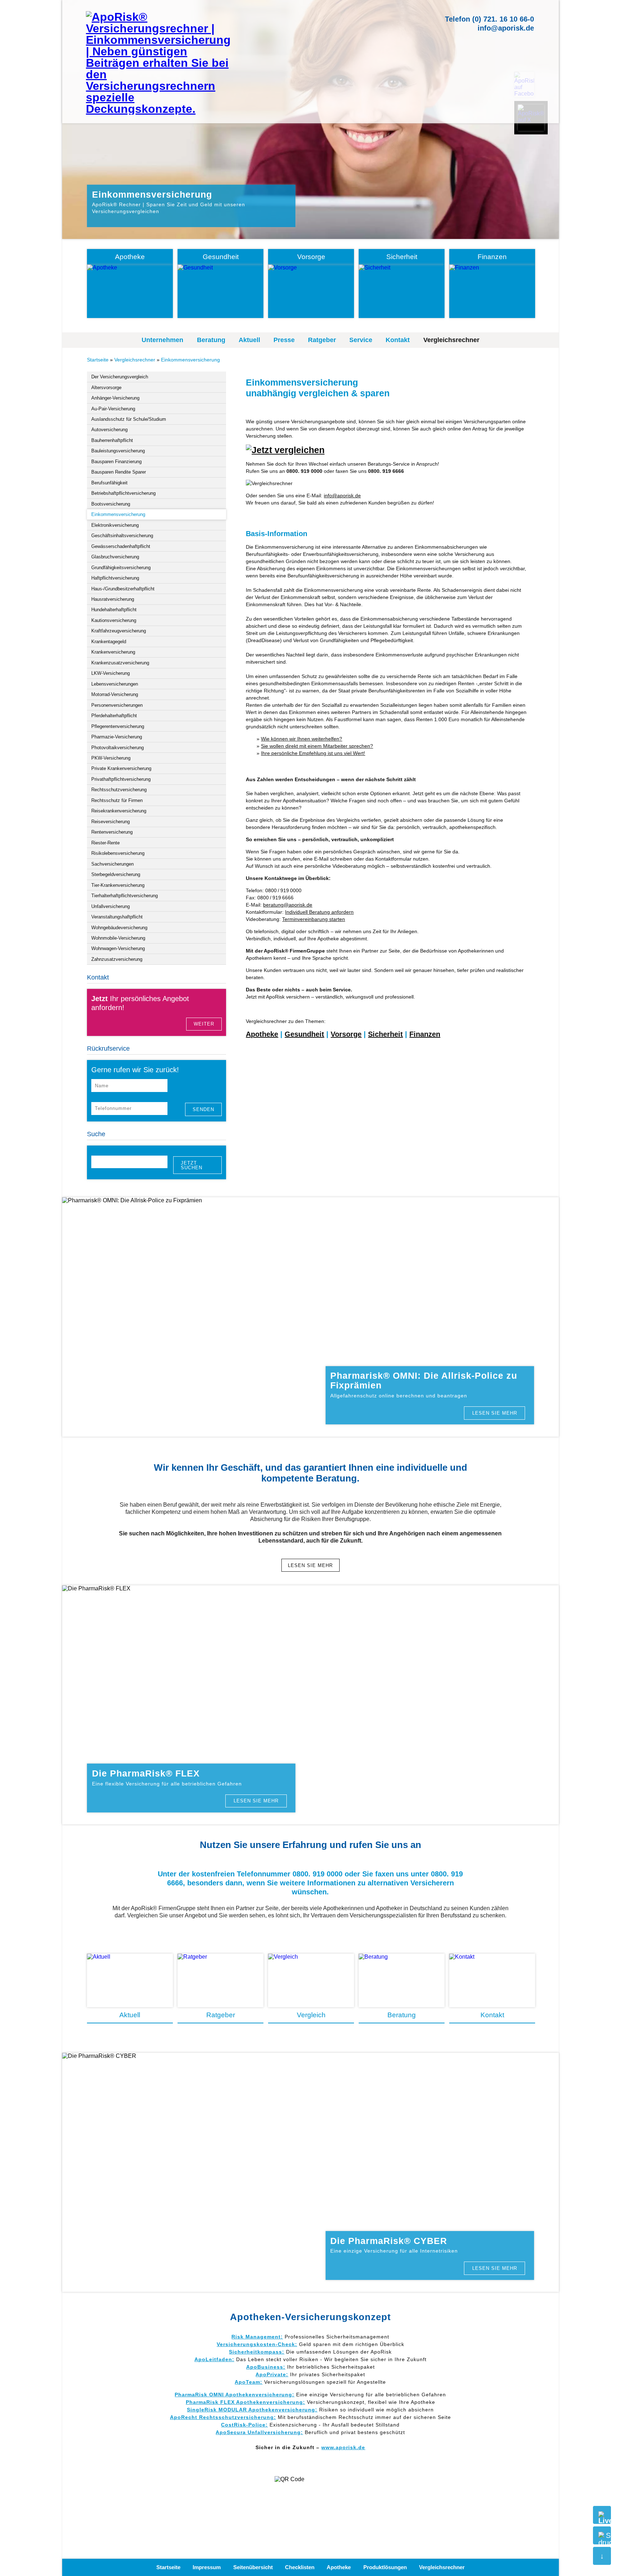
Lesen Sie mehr (495, 1413)
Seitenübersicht (253, 2567)
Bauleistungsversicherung (118, 451)
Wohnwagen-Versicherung (118, 948)
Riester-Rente (105, 843)
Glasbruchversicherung (115, 557)
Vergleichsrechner (451, 340)
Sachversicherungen (112, 864)
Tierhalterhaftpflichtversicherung (125, 896)
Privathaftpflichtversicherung (121, 779)
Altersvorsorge (106, 388)
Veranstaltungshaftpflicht (117, 917)
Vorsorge (346, 1034)
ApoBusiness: (266, 2367)
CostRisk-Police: (244, 2425)
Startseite (98, 360)
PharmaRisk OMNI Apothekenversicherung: (234, 2395)
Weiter (204, 1024)
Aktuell (249, 340)
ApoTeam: (249, 2382)
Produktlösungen (385, 2567)
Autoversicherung (109, 430)
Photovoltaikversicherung (118, 748)
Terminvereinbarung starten (314, 919)
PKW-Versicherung (111, 758)
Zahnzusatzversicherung (117, 959)
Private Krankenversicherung (121, 768)
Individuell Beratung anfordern (319, 912)
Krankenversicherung (113, 652)
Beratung (211, 340)
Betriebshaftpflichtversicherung (123, 493)
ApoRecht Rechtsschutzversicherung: (223, 2417)
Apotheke (262, 1034)
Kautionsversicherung (114, 620)
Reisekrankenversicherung (119, 811)
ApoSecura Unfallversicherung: (259, 2432)
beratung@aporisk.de (288, 905)
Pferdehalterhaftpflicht (114, 716)
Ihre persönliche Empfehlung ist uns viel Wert (313, 753)
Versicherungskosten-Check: (257, 2344)
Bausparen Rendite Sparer (119, 472)
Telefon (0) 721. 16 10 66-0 (489, 19)
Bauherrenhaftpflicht (112, 440)
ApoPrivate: (272, 2374)
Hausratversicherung (113, 599)
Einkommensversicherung (190, 360)
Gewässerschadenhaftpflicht (121, 546)
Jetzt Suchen (192, 1165)
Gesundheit (304, 1034)
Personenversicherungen (117, 705)
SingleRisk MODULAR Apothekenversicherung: (252, 2410)
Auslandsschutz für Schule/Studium (129, 419)
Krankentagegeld (109, 642)
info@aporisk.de (506, 28)
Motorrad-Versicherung (115, 694)
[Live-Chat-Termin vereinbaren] (602, 2515)
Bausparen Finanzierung (116, 462)
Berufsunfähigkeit (109, 483)
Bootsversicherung (111, 504)
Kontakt (398, 340)
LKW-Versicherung (111, 673)
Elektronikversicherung (115, 525)
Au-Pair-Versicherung (113, 409)
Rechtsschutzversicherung (119, 790)
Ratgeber (322, 340)
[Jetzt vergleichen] (285, 450)
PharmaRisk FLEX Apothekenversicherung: (245, 2402)
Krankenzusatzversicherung (120, 663)
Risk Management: (257, 2337)
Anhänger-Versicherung (115, 398)
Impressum (207, 2567)
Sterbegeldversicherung (116, 874)
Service (361, 340)
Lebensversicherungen (115, 684)
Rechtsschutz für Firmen (117, 800)
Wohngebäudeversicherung (119, 928)
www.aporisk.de (343, 2447)
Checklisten (300, 2567)
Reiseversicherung (111, 822)
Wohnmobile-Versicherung (118, 938)
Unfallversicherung (111, 906)
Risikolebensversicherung (118, 853)
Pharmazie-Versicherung (117, 737)
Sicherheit (385, 1034)
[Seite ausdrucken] (602, 2535)
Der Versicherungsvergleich (120, 377)
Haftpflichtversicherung (115, 578)
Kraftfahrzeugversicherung (119, 631)
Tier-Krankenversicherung (118, 885)
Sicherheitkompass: (257, 2352)
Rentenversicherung (112, 832)
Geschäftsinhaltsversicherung (122, 536)
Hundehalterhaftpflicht (114, 610)
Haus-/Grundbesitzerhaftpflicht (123, 589)
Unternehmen (162, 340)
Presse (284, 340)
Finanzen (425, 1034)
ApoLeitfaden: (214, 2359)
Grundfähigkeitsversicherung (121, 568)
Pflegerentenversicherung (118, 726)
